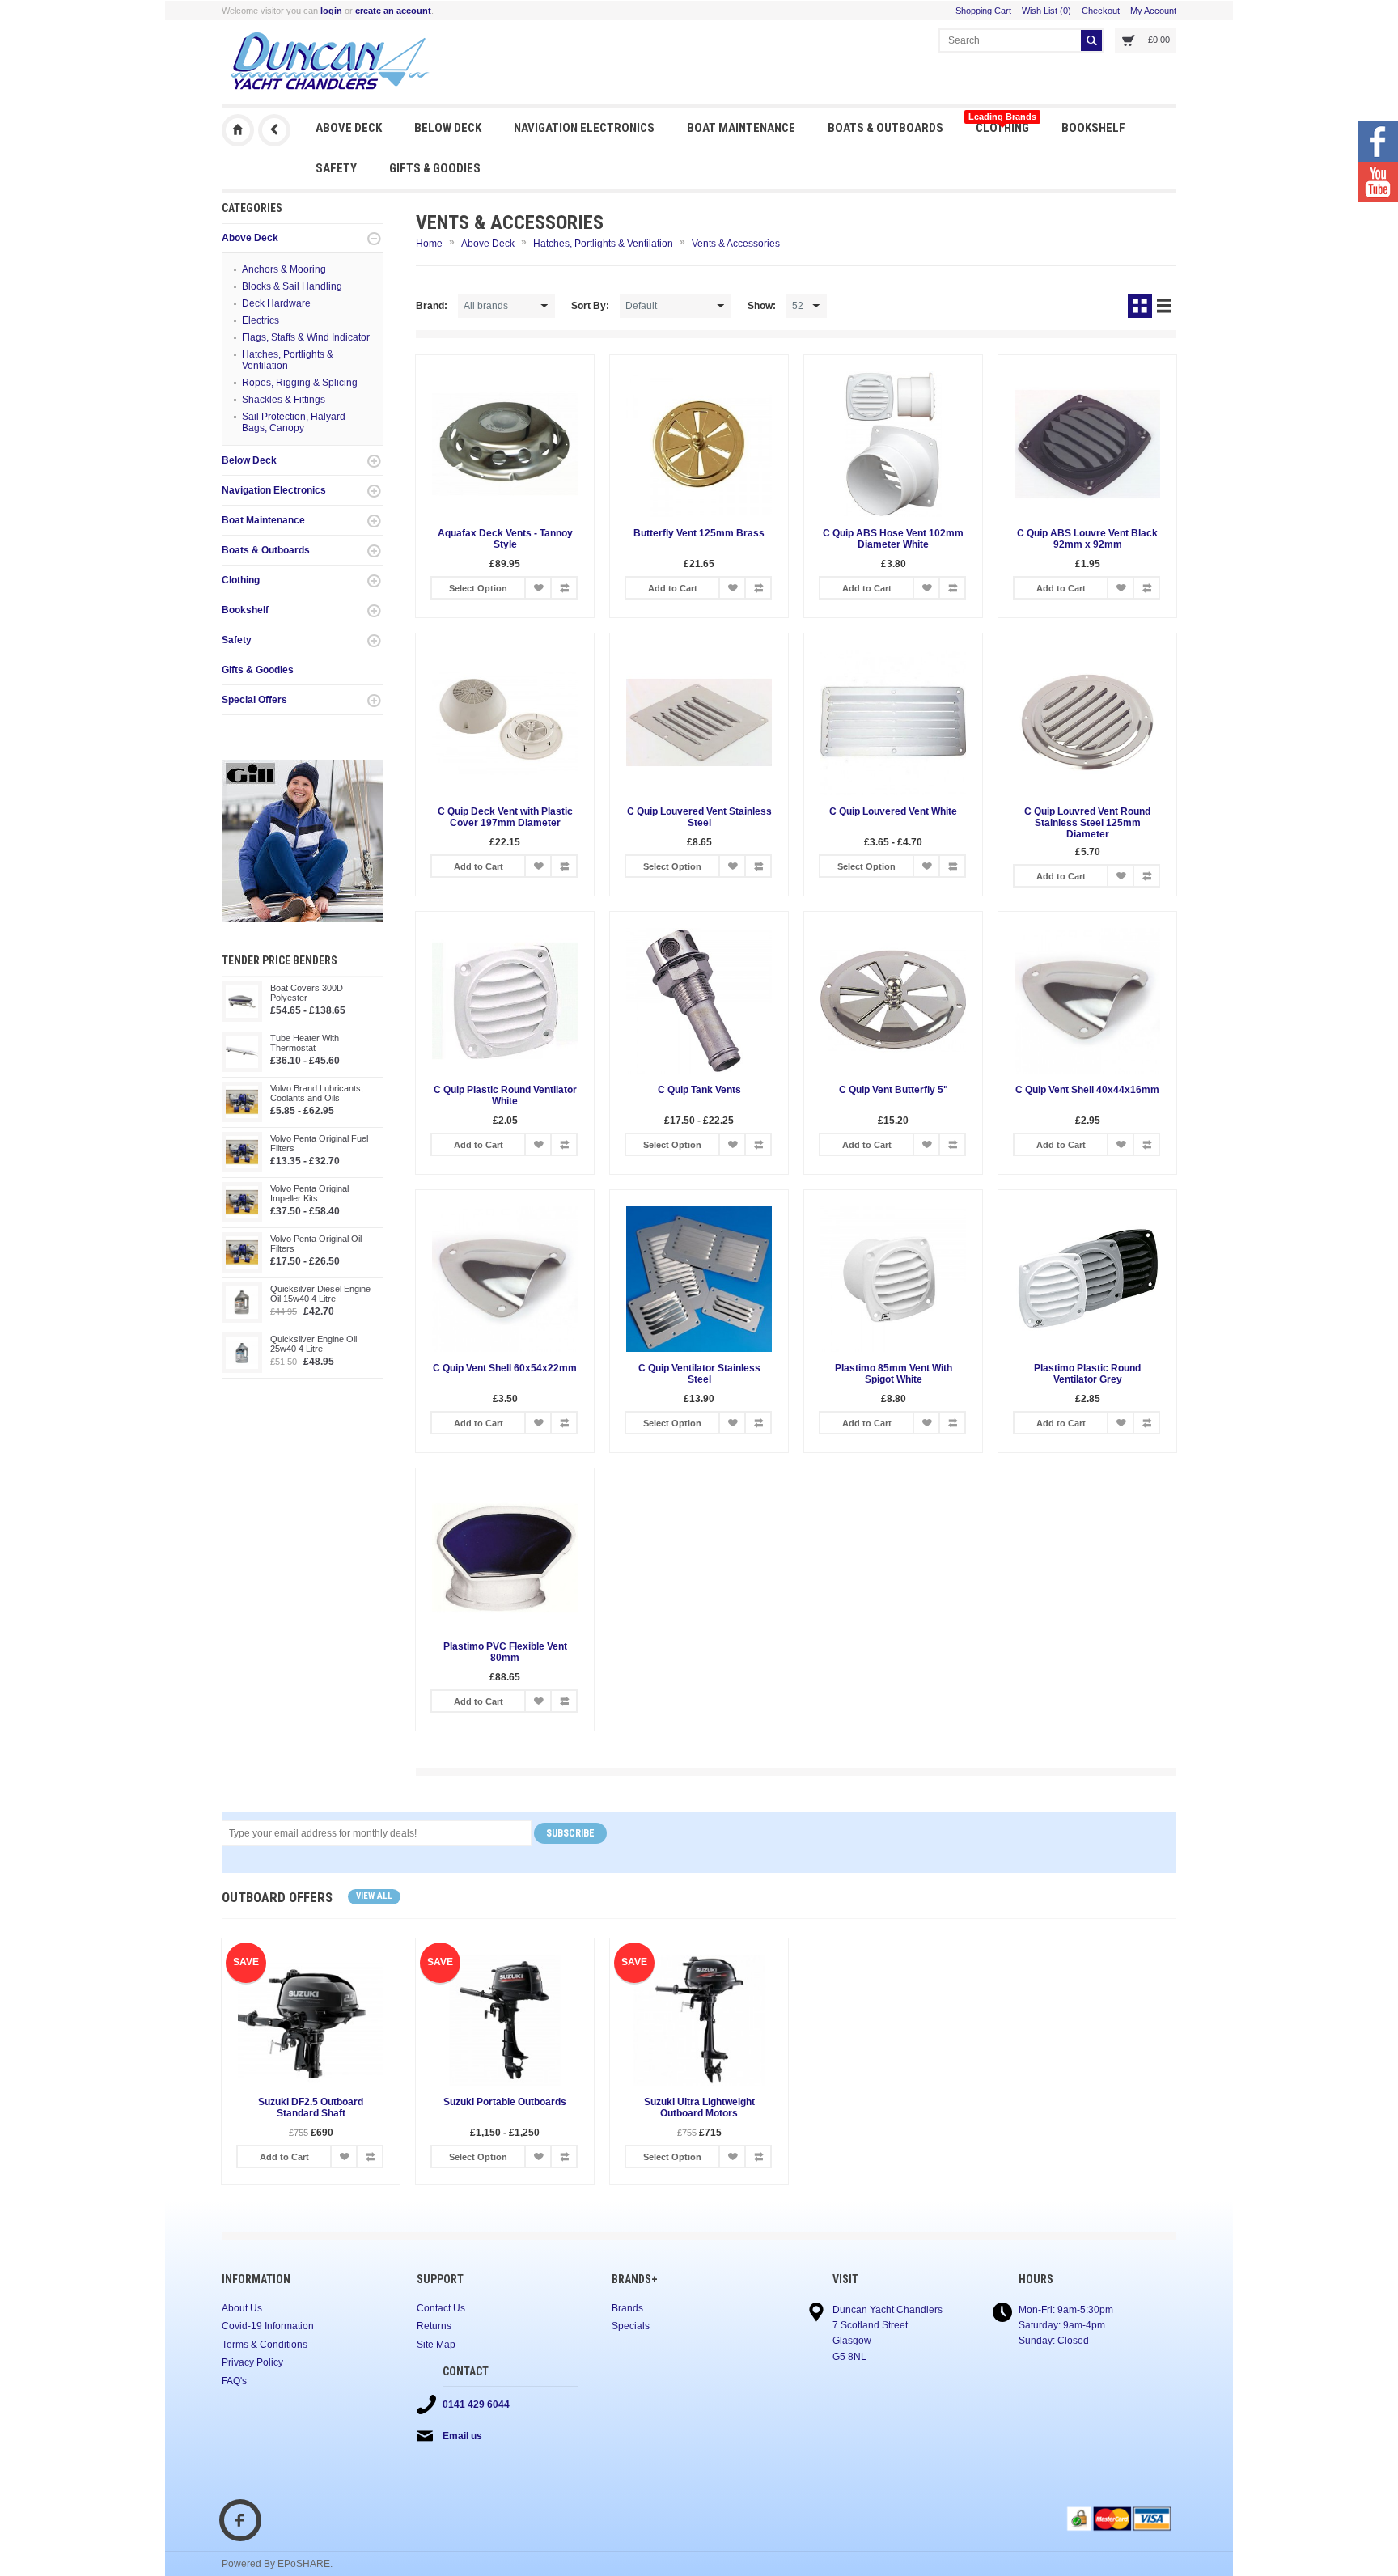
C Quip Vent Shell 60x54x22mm (505, 1368)
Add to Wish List (538, 588)
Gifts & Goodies (435, 168)
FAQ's (234, 2381)
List (1164, 306)
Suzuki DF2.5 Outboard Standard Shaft (311, 2108)
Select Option (478, 588)
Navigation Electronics (584, 128)
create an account (393, 11)
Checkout (1101, 11)
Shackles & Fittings (284, 400)
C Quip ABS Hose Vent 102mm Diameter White (893, 539)
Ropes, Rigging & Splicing (300, 383)
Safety (336, 168)
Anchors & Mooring (284, 269)
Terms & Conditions (265, 2345)
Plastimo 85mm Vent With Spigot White (894, 1374)
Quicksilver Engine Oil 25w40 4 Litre (313, 1344)
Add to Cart (673, 588)
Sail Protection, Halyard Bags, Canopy (294, 422)
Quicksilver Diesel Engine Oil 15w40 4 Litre (320, 1294)
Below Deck (448, 128)
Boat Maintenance (741, 128)
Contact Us (441, 2308)
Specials (631, 2326)
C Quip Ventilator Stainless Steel (699, 1374)
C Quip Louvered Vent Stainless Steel (699, 817)
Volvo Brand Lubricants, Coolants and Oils (317, 1093)
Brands (627, 2308)
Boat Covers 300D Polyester (307, 993)
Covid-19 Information (268, 2326)
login (331, 11)
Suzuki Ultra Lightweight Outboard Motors (699, 2108)
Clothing (1002, 123)
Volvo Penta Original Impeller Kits (309, 1193)
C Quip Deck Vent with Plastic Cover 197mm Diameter (505, 817)
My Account (1153, 11)
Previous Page (274, 130)
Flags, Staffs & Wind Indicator (306, 337)
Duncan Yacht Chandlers (238, 130)
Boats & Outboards (885, 128)
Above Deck (349, 128)
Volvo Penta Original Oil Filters (316, 1244)
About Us (242, 2308)
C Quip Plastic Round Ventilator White (505, 1095)
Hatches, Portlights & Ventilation (288, 360)
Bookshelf (1093, 128)
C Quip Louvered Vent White (893, 811)
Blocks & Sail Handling (292, 286)
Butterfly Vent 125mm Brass (699, 533)
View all (374, 1896)
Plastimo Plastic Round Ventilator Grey (1087, 1374)
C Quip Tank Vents (699, 1090)
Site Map (436, 2345)
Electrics (261, 320)
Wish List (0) (1046, 11)
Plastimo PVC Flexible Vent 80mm (505, 1652)
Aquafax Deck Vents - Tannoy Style (505, 539)
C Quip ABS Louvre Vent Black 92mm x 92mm (1087, 539)
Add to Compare (564, 588)
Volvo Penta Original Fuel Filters (319, 1143)
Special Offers (254, 700)
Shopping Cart (983, 11)
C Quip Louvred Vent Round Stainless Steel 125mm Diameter (1087, 823)
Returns (434, 2326)
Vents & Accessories (736, 244)
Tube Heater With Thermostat (305, 1043)
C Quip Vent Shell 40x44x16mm (1087, 1090)
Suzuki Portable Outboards (505, 2102)
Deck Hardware (276, 303)
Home (429, 244)
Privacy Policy (252, 2362)
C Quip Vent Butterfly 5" (894, 1090)
